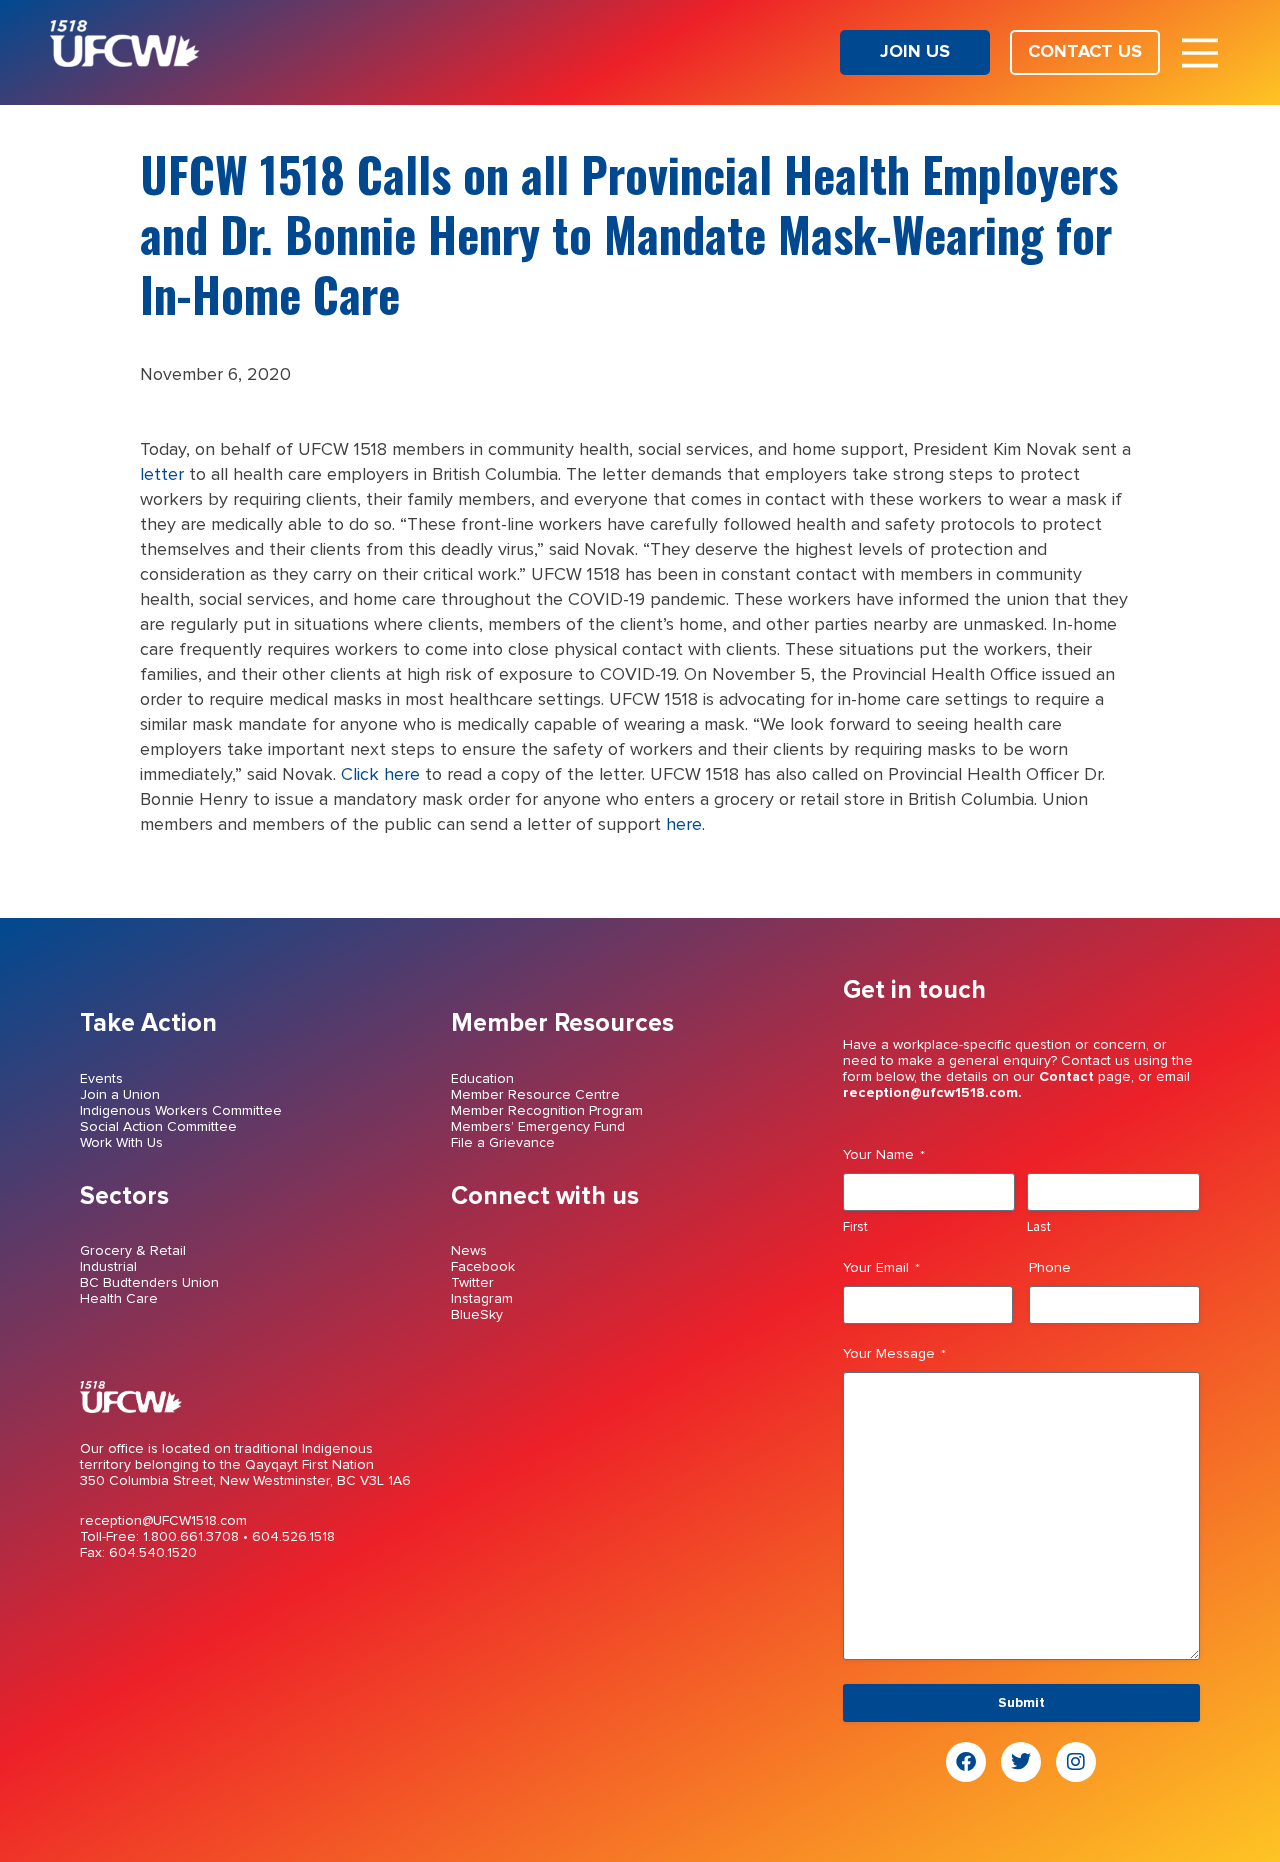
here (684, 825)
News (469, 1251)
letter (162, 475)
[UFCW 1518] (125, 62)
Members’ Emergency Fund (538, 1127)
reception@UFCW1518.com (163, 1521)
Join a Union (120, 1095)
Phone (1050, 1268)
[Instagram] (1076, 1762)
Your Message (894, 1354)
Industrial (108, 1267)
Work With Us (121, 1143)
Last (1039, 1227)
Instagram (482, 1299)
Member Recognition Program (547, 1111)
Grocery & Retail (133, 1251)
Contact (1066, 1077)
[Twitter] (1021, 1762)
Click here (380, 775)
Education (482, 1079)
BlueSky (477, 1315)
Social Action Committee (158, 1127)
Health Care (119, 1299)
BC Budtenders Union (149, 1283)
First (855, 1227)
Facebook (483, 1267)
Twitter (472, 1283)
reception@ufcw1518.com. (932, 1093)
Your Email (881, 1268)
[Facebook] (966, 1762)
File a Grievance (503, 1143)
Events (101, 1079)
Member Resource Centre (535, 1095)
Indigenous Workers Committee (181, 1111)
